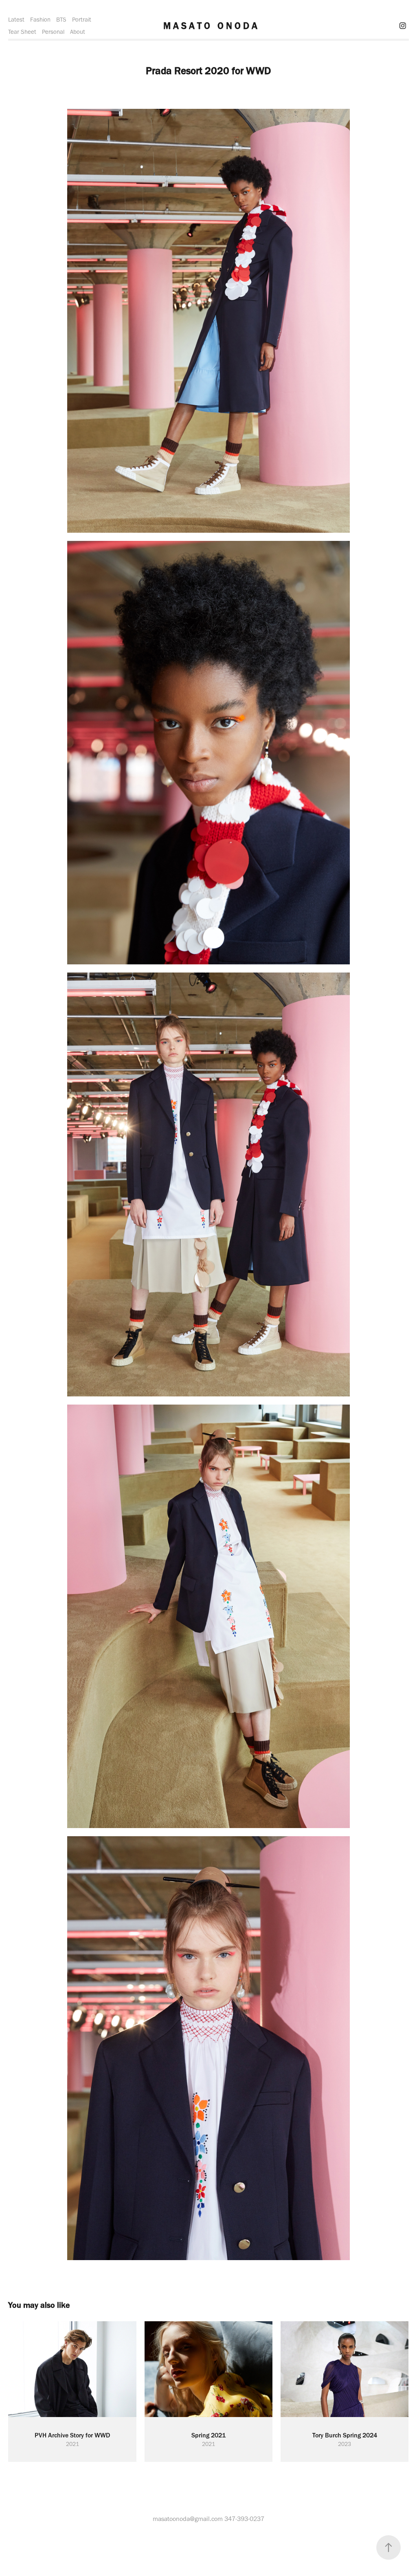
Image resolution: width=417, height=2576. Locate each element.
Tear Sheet (22, 32)
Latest (16, 20)
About (78, 32)
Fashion (40, 20)
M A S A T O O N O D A (210, 26)
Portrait (82, 20)
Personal (53, 32)
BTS (61, 20)
